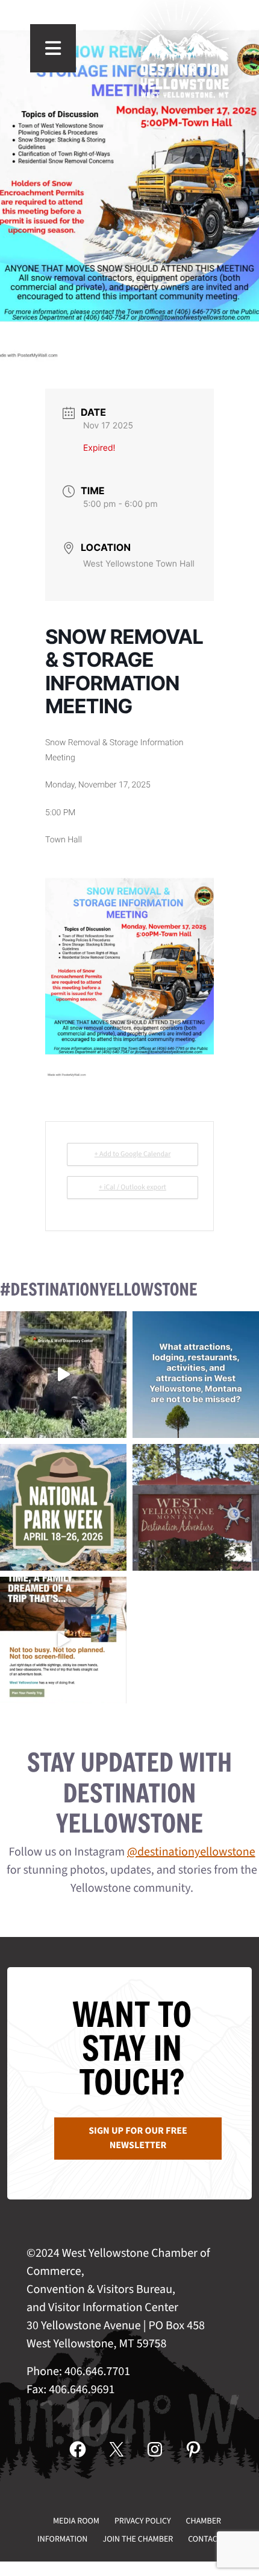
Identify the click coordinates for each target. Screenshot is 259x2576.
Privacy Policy (143, 2521)
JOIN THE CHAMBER (138, 2539)
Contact (205, 2539)
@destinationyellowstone (191, 1852)
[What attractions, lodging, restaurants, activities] (196, 1375)
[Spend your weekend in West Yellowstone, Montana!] (196, 1507)
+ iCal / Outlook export (133, 1187)
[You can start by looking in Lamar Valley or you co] (63, 1375)
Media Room (76, 2521)
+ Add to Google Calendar (133, 1154)
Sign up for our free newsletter (138, 2139)
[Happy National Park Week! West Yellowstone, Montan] (63, 1507)
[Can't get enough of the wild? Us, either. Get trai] (63, 1640)
